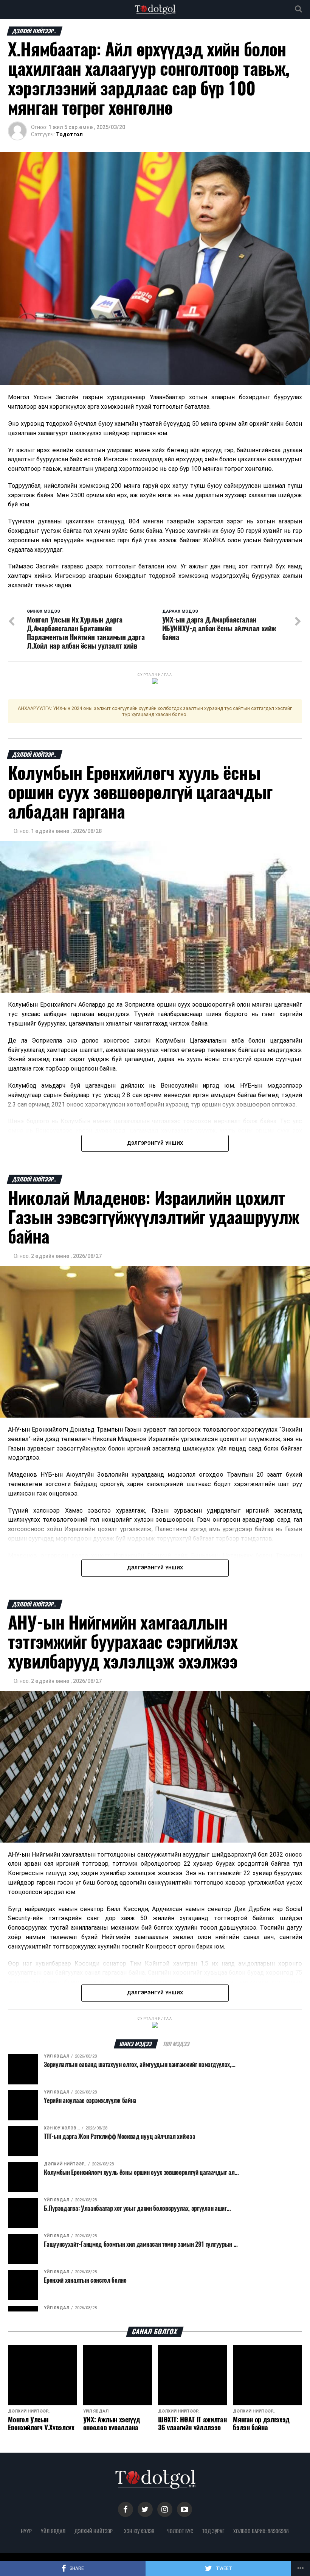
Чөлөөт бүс (180, 2531)
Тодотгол (69, 134)
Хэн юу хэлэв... (141, 2531)
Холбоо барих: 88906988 (261, 2531)
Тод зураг (213, 2531)
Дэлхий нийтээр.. (95, 2531)
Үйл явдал (53, 2531)
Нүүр (26, 2531)
